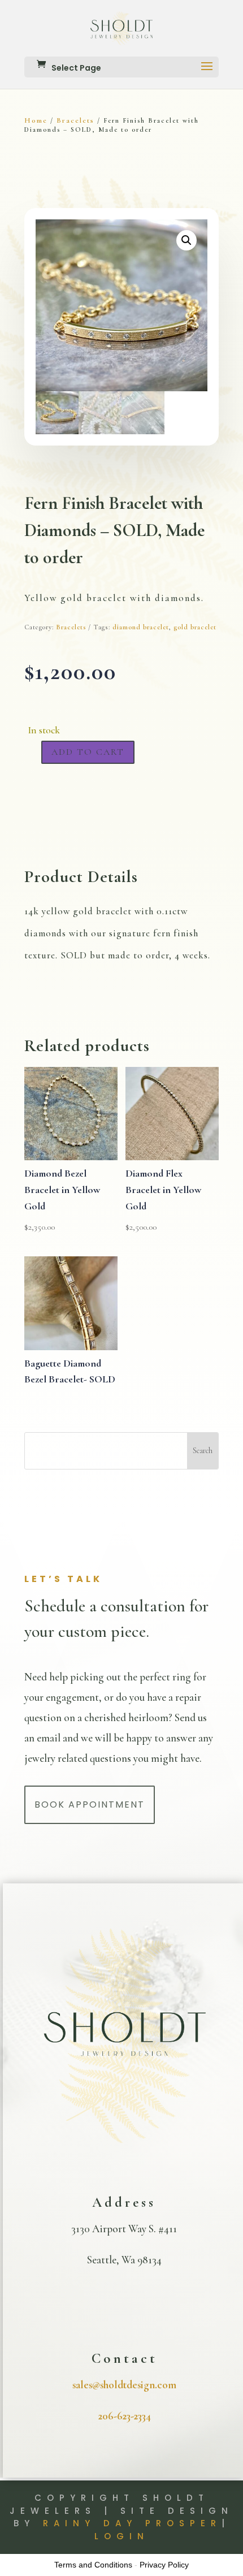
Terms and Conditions (93, 2565)
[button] (186, 240)
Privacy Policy (164, 2565)
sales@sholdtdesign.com (124, 2385)
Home (36, 120)
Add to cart (88, 752)
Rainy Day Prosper (132, 2523)
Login (122, 2536)
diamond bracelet (141, 627)
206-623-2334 (125, 2416)
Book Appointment (90, 1805)
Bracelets (75, 120)
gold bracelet (195, 627)
